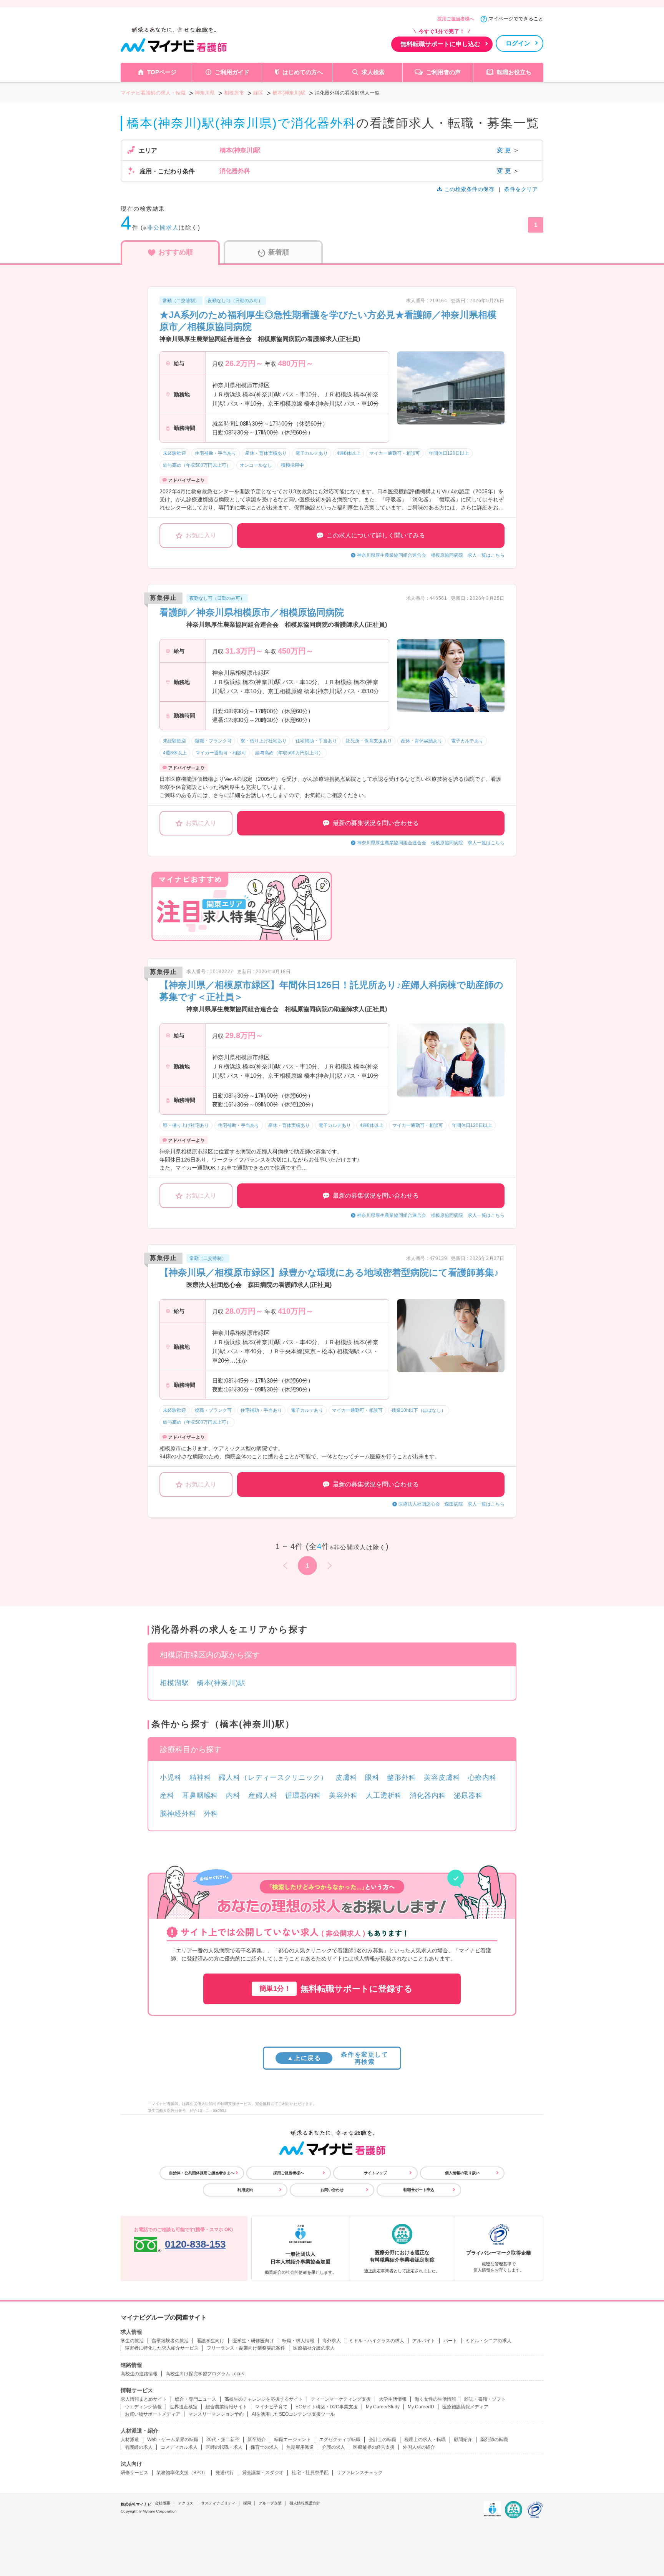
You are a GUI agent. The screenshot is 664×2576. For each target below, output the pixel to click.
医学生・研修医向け (253, 2341)
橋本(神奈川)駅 (221, 1683)
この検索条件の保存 (469, 189)
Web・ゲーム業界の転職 (173, 2440)
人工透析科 (384, 1796)
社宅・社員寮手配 (310, 2473)
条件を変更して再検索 (338, 2058)
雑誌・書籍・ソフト (485, 2399)
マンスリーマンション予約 (216, 2414)
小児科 (171, 1777)
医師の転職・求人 (224, 2447)
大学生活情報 (393, 2399)
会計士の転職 (382, 2440)
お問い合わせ (332, 2190)
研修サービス (134, 2473)
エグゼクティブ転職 (340, 2440)
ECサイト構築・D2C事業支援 (327, 2407)
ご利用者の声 (443, 72)
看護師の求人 (139, 2447)
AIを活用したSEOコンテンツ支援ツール (293, 2414)
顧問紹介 (463, 2440)
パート (450, 2341)
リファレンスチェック (360, 2473)
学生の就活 (132, 2341)
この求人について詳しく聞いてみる (376, 535)
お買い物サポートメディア (153, 2414)
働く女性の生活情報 (435, 2399)
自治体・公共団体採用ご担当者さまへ (202, 2173)
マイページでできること (516, 19)
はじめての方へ (303, 72)
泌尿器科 (468, 1796)
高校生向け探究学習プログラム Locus (205, 2374)
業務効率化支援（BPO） (182, 2473)
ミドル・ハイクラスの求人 (377, 2341)
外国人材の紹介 (419, 2447)
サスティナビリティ (218, 2503)
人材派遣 (130, 2440)
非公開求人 (163, 227)
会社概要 (163, 2503)
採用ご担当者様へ (456, 19)
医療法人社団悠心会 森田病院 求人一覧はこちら (452, 1504)
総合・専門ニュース (196, 2399)
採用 (247, 2503)
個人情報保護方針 (305, 2503)
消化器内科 (428, 1796)
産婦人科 (263, 1796)
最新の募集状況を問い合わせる (376, 823)
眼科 (372, 1777)
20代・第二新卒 (223, 2440)
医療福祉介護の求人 (314, 2348)
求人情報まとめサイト (144, 2399)
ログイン (518, 43)
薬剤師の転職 (494, 2440)
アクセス (186, 2503)
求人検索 (373, 72)
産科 (167, 1796)
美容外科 (344, 1796)
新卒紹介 (257, 2440)
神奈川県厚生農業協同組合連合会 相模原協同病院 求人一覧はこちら (431, 555)
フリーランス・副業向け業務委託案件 (246, 2348)
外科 (211, 1814)
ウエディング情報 (143, 2407)
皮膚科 (346, 1777)
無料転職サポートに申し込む (440, 44)
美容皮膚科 (442, 1777)
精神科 (200, 1777)
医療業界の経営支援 (374, 2447)
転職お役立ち (514, 72)
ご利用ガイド (232, 72)
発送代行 (225, 2473)
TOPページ (162, 72)
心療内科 (483, 1777)
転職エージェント (292, 2440)
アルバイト (424, 2341)
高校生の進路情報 (139, 2374)
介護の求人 (334, 2447)
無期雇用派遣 (300, 2447)
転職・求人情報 (298, 2341)
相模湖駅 (174, 1683)
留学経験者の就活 (170, 2341)
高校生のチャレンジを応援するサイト (264, 2399)
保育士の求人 (264, 2447)
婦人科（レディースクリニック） (273, 1777)
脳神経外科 (178, 1814)
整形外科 (402, 1777)
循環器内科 (303, 1796)
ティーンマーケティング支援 (341, 2399)
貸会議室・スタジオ (263, 2473)
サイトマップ (375, 2173)
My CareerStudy (383, 2407)
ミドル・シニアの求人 (488, 2341)
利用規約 (245, 2190)
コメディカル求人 (179, 2447)
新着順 (279, 252)
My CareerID (421, 2407)
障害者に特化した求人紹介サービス (162, 2348)
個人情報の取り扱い (462, 2173)
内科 (233, 1796)
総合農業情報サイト (226, 2407)
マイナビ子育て (271, 2407)
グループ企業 (270, 2503)
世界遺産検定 (184, 2407)
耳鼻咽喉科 (200, 1796)
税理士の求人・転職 (425, 2440)
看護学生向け (211, 2341)
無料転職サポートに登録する (336, 1989)
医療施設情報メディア (465, 2407)
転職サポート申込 (419, 2190)
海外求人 (332, 2341)
